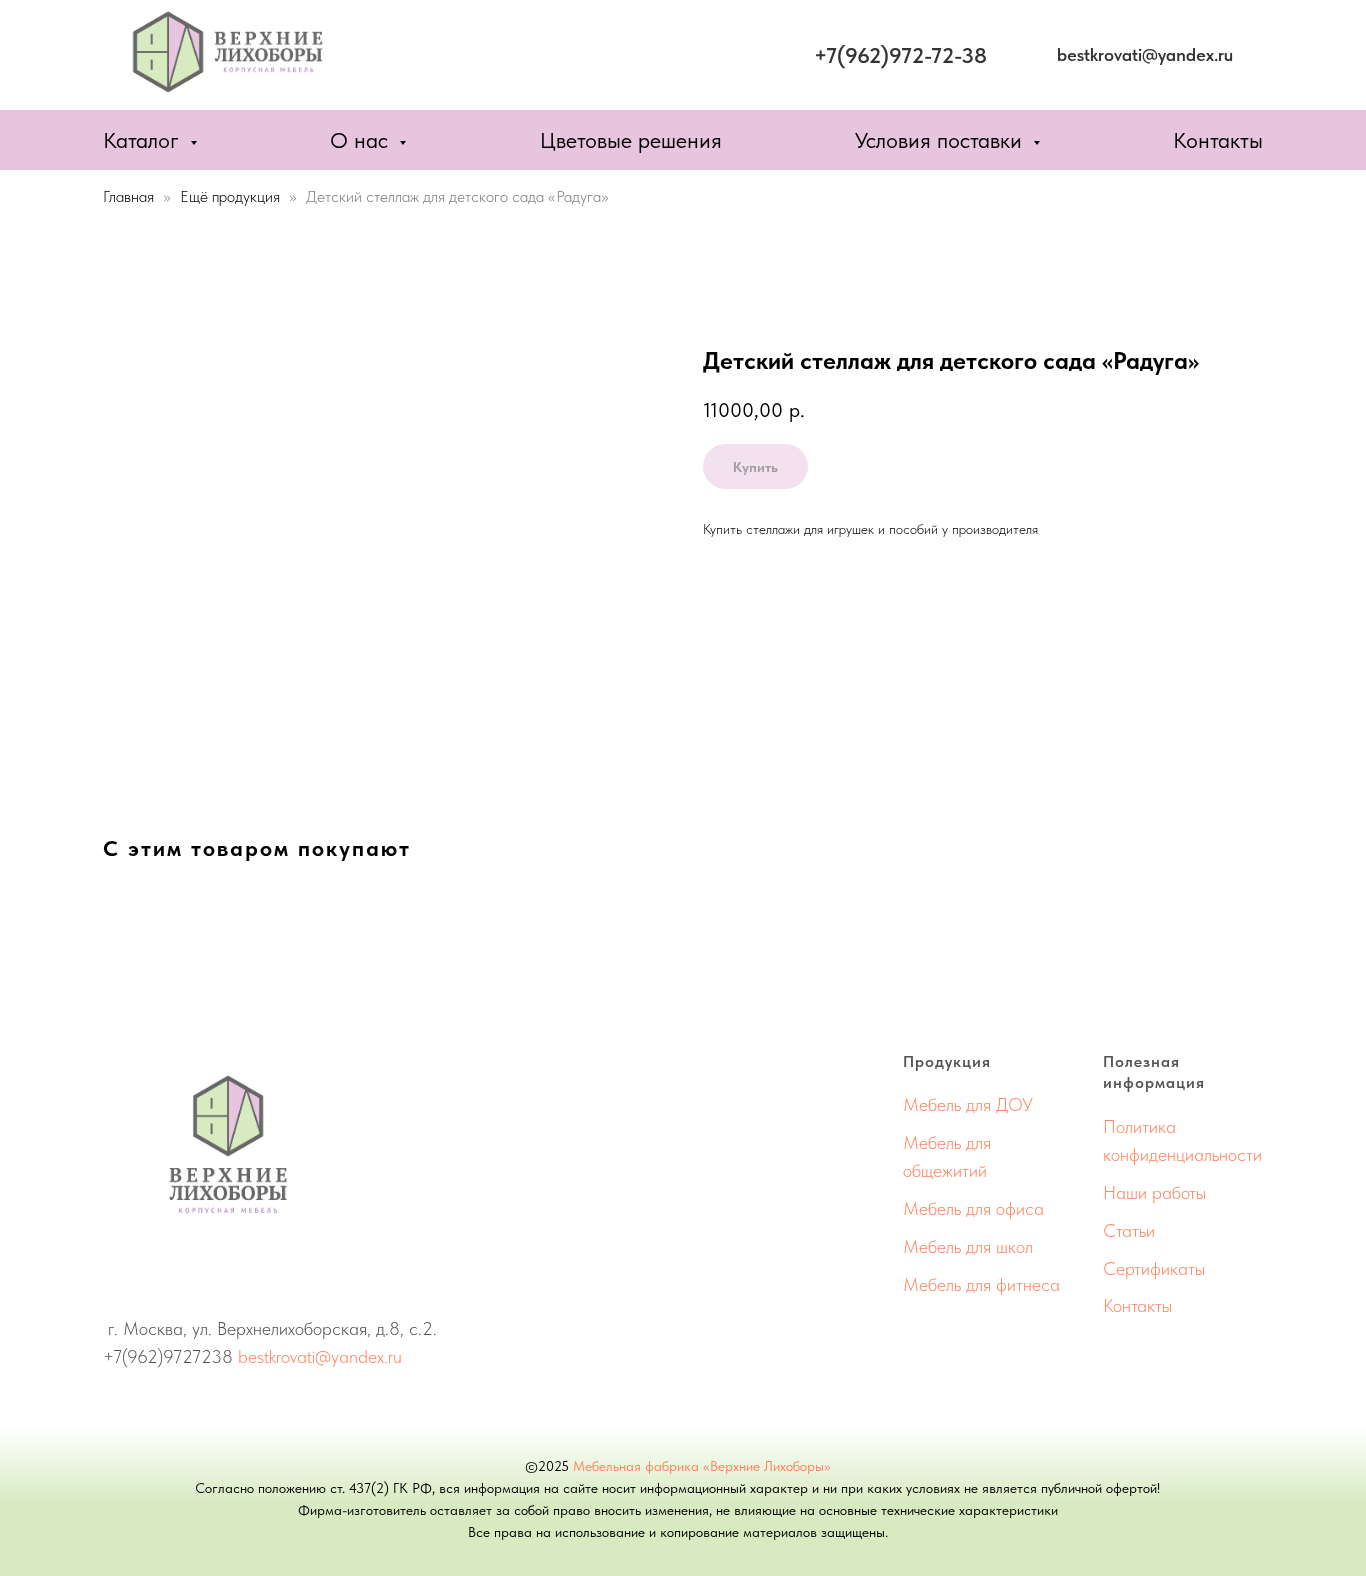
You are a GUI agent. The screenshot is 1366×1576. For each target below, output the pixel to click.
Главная (128, 196)
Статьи (1129, 1230)
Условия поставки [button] (941, 140)
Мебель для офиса (973, 1208)
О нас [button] (362, 140)
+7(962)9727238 (168, 1356)
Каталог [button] (144, 140)
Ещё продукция (232, 196)
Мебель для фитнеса (981, 1284)
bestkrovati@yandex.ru (320, 1356)
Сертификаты (1154, 1268)
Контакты (1218, 140)
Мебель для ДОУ (968, 1104)
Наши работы (1154, 1192)
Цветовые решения (631, 140)
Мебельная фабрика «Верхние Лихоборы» (702, 1466)
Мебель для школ (968, 1246)
